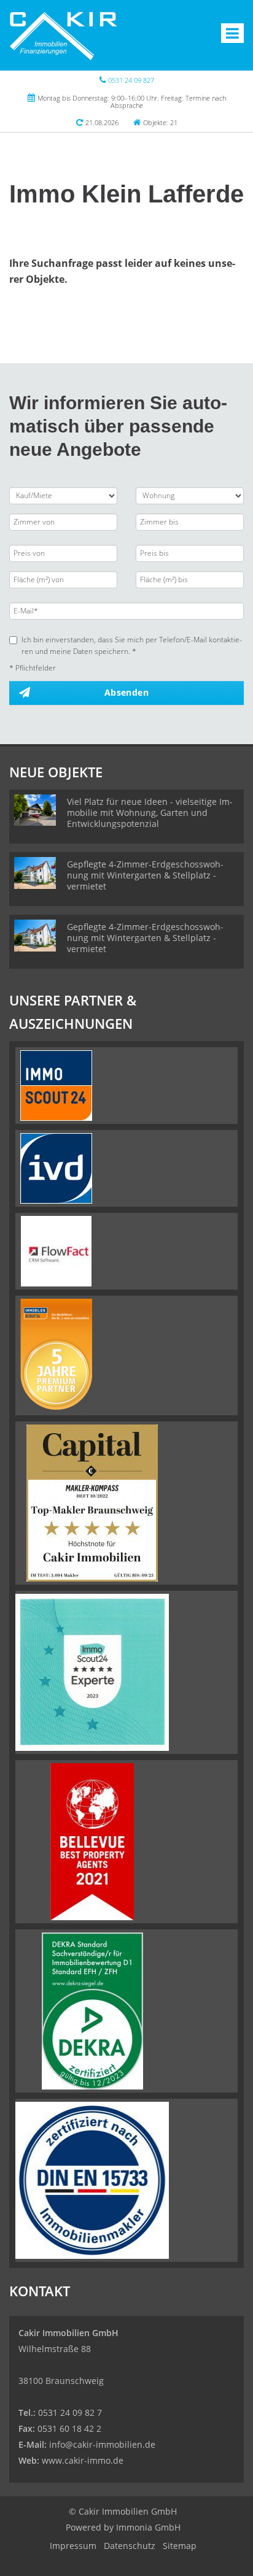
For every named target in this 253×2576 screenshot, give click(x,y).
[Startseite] (63, 35)
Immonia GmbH (148, 2527)
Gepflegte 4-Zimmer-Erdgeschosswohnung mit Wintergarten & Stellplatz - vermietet (145, 875)
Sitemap (180, 2546)
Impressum (73, 2546)
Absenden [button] (126, 692)
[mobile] (232, 33)
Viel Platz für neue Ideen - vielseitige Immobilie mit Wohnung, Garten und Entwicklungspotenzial (150, 813)
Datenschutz (130, 2546)
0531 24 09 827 (131, 80)
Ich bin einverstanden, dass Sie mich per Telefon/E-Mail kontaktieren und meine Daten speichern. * (132, 645)
